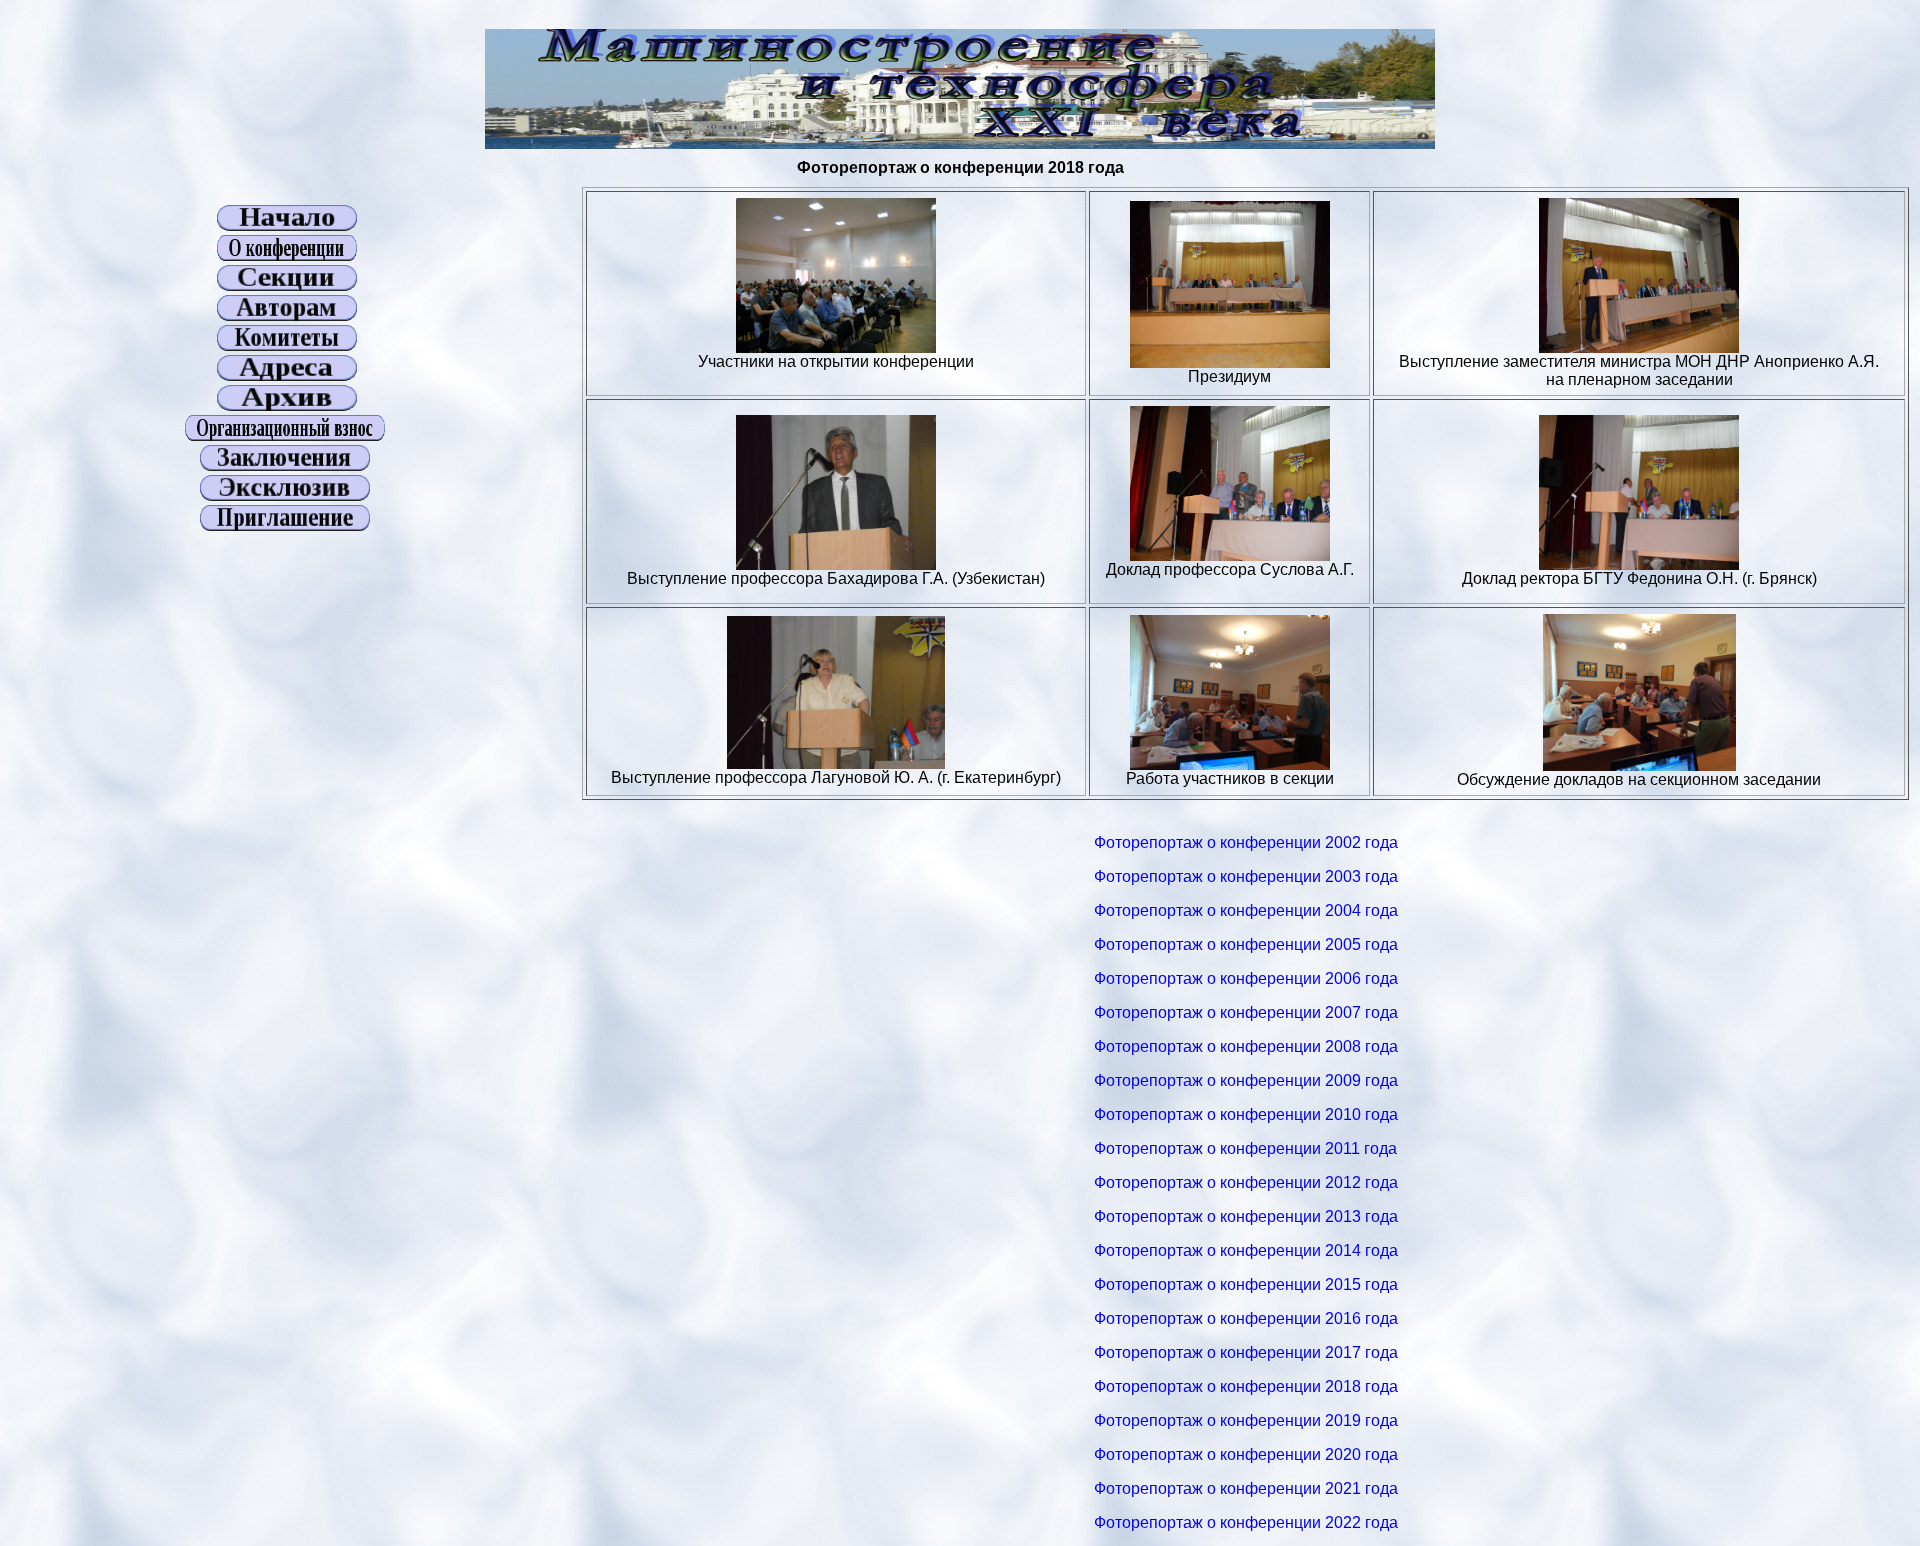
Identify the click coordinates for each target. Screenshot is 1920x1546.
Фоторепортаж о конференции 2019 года (1246, 1420)
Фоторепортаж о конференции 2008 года (1246, 1046)
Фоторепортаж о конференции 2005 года (1246, 944)
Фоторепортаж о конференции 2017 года (1246, 1352)
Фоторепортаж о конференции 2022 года (1246, 1522)
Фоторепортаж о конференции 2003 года (1246, 876)
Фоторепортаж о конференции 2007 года (1246, 1012)
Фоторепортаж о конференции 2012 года (1246, 1182)
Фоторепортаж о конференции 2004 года (1246, 910)
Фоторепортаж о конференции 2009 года (1246, 1080)
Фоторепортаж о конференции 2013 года (1246, 1216)
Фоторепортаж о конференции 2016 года (1246, 1318)
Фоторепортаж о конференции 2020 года (1246, 1454)
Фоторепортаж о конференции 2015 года (1246, 1284)
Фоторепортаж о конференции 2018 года (1246, 1386)
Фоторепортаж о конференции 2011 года (1245, 1148)
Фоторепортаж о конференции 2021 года (1246, 1488)
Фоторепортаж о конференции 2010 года (1246, 1114)
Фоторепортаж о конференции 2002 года (1246, 842)
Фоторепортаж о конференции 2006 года (1246, 978)
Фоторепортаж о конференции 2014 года (1246, 1250)
